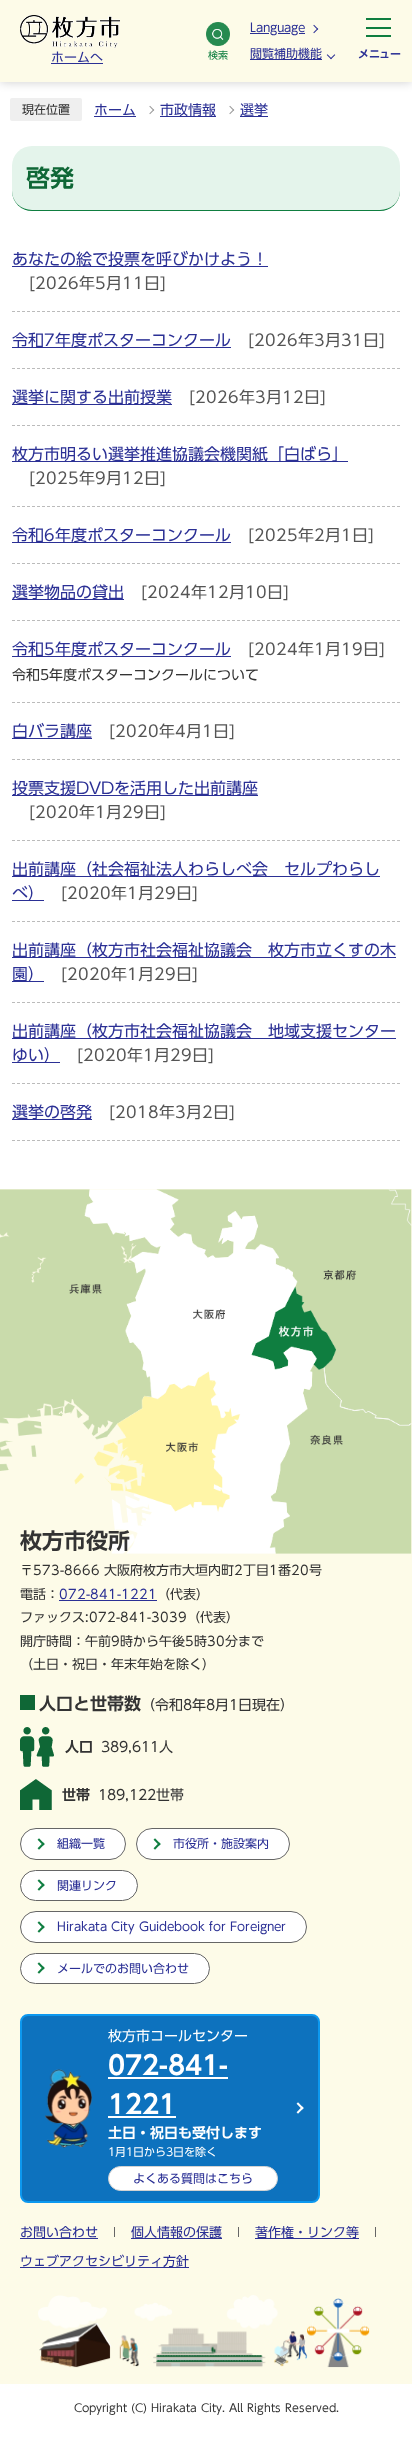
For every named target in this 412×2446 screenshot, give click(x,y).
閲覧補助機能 (286, 53)
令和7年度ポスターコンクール (121, 340)
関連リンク (87, 1885)
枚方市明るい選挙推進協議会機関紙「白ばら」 (180, 454)
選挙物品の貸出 (68, 592)
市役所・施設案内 (221, 1843)
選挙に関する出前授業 (92, 397)
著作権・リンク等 (307, 2232)
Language (277, 27)
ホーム (115, 110)
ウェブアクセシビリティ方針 (104, 2261)
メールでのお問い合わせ (123, 1968)
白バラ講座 (52, 731)
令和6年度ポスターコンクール (121, 535)
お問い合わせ (59, 2232)
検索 (218, 55)
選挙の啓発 (52, 1112)
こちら (193, 2178)
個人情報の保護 (176, 2232)
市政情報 (188, 110)
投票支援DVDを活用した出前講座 (135, 788)
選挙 (254, 110)
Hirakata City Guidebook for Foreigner (171, 1926)
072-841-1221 (108, 1594)
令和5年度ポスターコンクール (121, 649)
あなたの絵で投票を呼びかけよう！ (140, 259)
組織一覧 (81, 1843)
